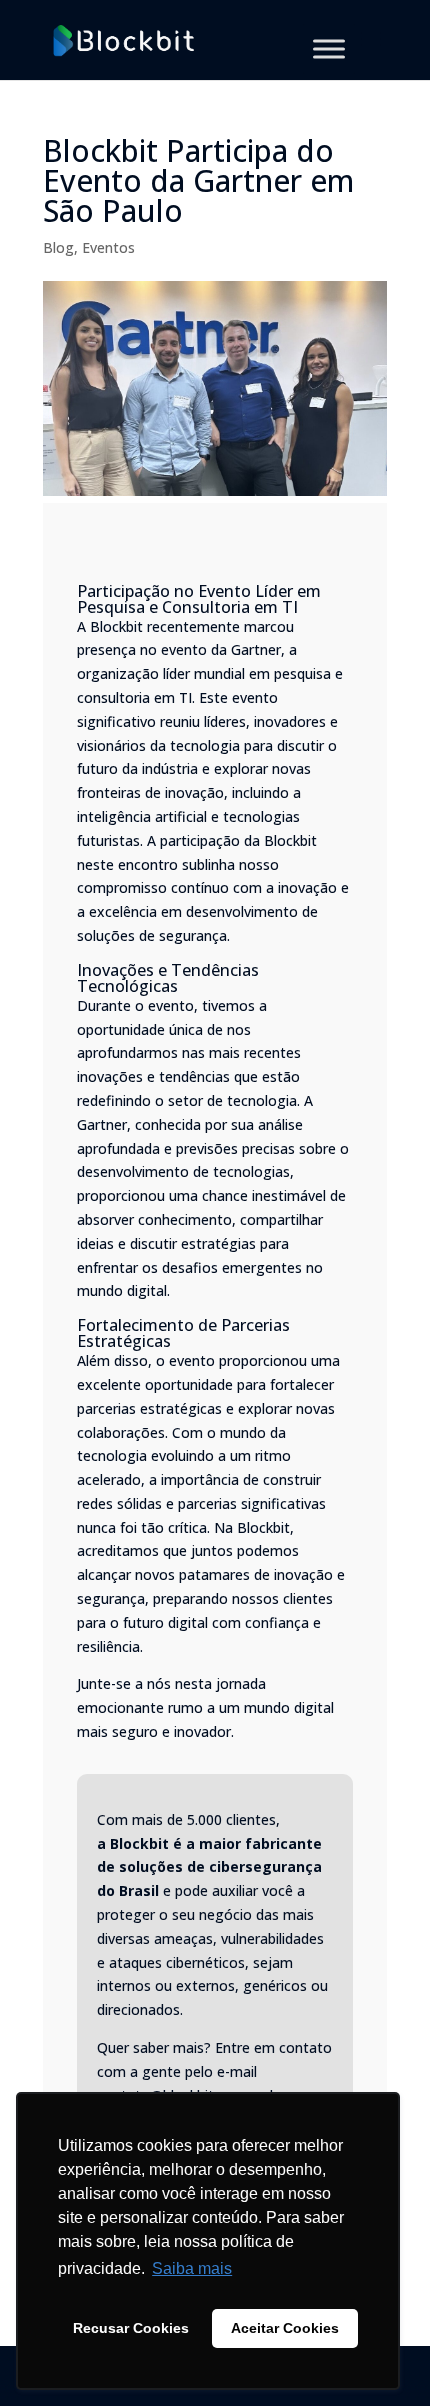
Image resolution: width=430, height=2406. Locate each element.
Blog (58, 247)
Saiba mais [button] (192, 2268)
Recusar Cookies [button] (131, 2328)
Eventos (108, 247)
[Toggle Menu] (329, 48)
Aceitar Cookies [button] (285, 2328)
